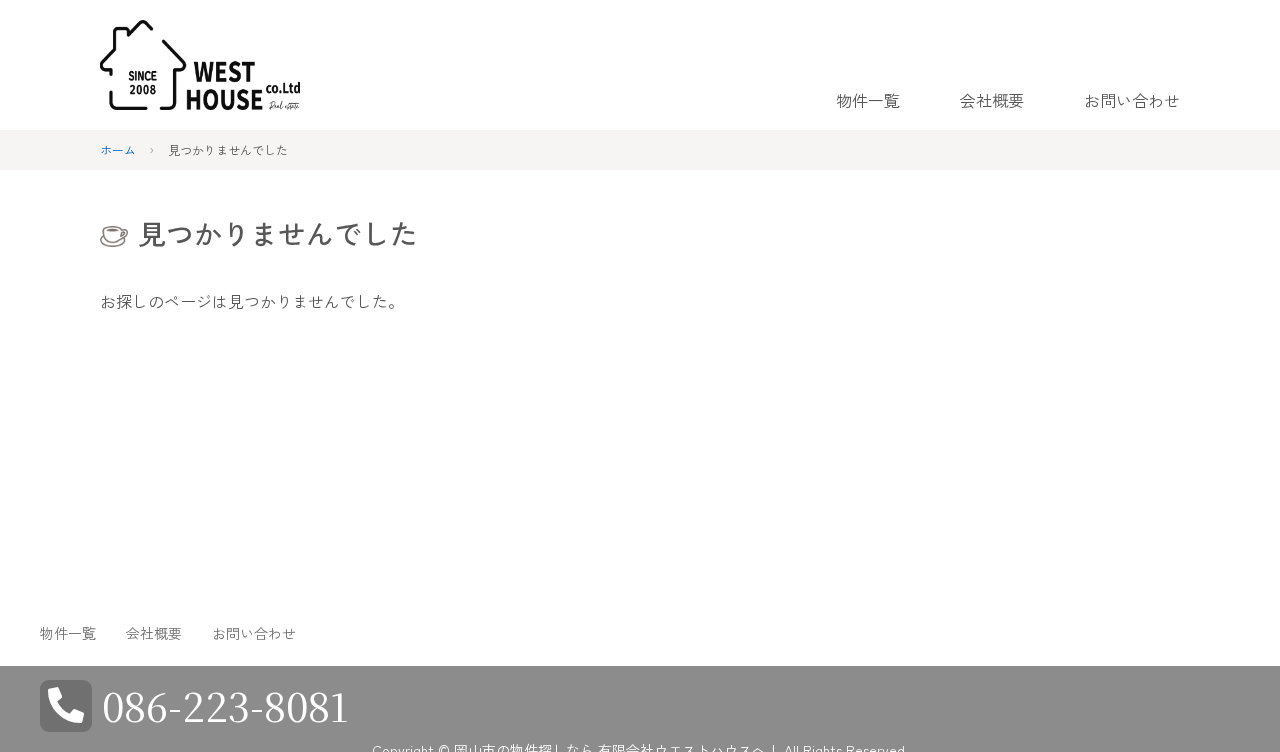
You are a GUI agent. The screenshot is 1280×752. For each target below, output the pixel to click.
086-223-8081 (225, 704)
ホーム (118, 149)
